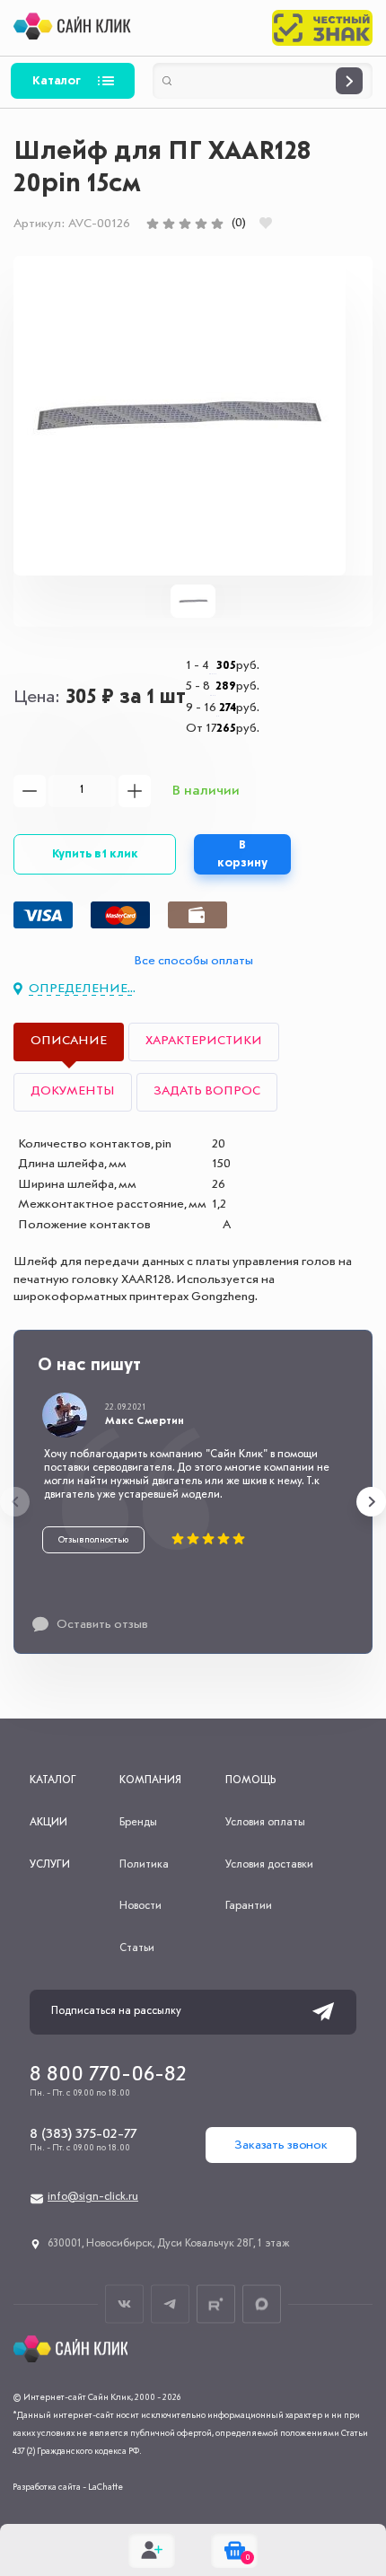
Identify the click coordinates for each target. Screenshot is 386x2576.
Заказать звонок (281, 2145)
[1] (153, 224)
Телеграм (170, 2303)
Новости (140, 1906)
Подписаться (323, 2012)
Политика (144, 1865)
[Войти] (152, 2550)
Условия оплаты (265, 1823)
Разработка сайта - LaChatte (68, 2487)
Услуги (50, 1865)
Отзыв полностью (93, 1540)
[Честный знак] (322, 28)
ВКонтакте (124, 2303)
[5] (217, 224)
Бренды (138, 1823)
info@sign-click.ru (93, 2197)
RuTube (216, 2303)
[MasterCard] (120, 915)
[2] (169, 224)
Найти (349, 81)
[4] (201, 224)
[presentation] (15, 1502)
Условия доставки (269, 1865)
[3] (185, 224)
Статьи (137, 1948)
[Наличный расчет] (197, 915)
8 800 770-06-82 (108, 2075)
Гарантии (249, 1906)
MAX (262, 2303)
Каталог (57, 81)
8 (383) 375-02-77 (83, 2134)
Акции (48, 1823)
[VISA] (43, 915)
